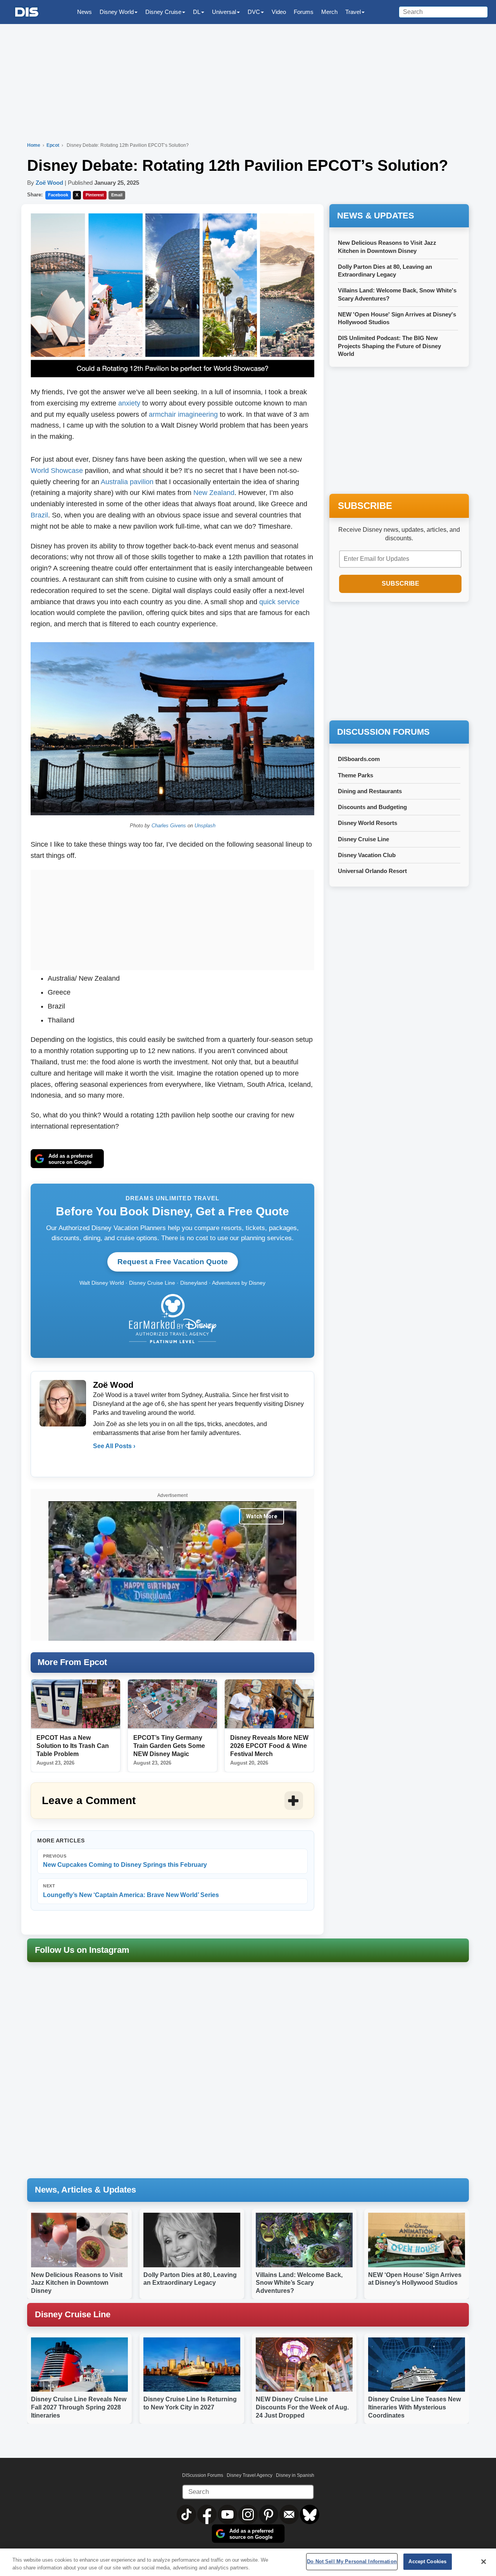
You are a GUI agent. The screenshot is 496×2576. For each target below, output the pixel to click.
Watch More (262, 1516)
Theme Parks (356, 775)
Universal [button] (224, 12)
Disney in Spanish (295, 2475)
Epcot (53, 145)
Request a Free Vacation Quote (173, 1262)
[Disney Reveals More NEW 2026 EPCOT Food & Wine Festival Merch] (269, 1704)
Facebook (58, 195)
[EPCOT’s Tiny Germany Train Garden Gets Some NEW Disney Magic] (172, 1704)
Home (34, 145)
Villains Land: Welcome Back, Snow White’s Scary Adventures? (299, 2283)
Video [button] (279, 12)
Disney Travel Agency (250, 2475)
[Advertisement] (172, 918)
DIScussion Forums (203, 2475)
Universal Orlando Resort (372, 871)
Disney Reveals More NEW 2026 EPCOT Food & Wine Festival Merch (269, 1746)
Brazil (39, 515)
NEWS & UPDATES (376, 216)
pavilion (142, 482)
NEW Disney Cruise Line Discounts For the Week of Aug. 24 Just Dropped (302, 2407)
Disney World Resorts (368, 823)
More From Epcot (72, 1662)
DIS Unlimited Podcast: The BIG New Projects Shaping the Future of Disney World (389, 346)
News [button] (84, 12)
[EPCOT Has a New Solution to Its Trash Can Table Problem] (76, 1704)
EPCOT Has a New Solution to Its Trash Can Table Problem (73, 1746)
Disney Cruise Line (363, 839)
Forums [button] (304, 12)
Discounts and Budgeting (372, 807)
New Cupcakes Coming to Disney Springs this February (125, 1861)
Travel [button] (353, 12)
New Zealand (214, 493)
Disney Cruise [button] (163, 12)
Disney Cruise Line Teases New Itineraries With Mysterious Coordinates (414, 2407)
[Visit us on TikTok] (187, 2514)
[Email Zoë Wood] (100, 1462)
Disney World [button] (117, 12)
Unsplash (205, 826)
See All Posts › (114, 1446)
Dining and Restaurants (370, 791)
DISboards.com (359, 759)
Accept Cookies (427, 2561)
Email (117, 195)
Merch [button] (329, 12)
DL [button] (197, 12)
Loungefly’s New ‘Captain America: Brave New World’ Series (131, 1891)
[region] (248, 2562)
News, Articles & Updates (85, 2190)
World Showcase (57, 471)
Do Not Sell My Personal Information (352, 2561)
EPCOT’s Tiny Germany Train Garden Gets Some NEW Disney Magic (169, 1746)
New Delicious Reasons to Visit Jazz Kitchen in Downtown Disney (77, 2283)
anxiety (129, 403)
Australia (114, 482)
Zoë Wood (49, 183)
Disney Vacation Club (367, 855)
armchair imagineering (183, 414)
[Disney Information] (27, 12)
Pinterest (95, 195)
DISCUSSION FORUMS (383, 732)
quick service (279, 602)
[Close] (484, 2562)
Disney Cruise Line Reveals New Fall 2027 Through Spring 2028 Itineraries (79, 2407)
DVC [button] (254, 12)
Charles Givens (169, 826)
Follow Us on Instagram (82, 1950)
